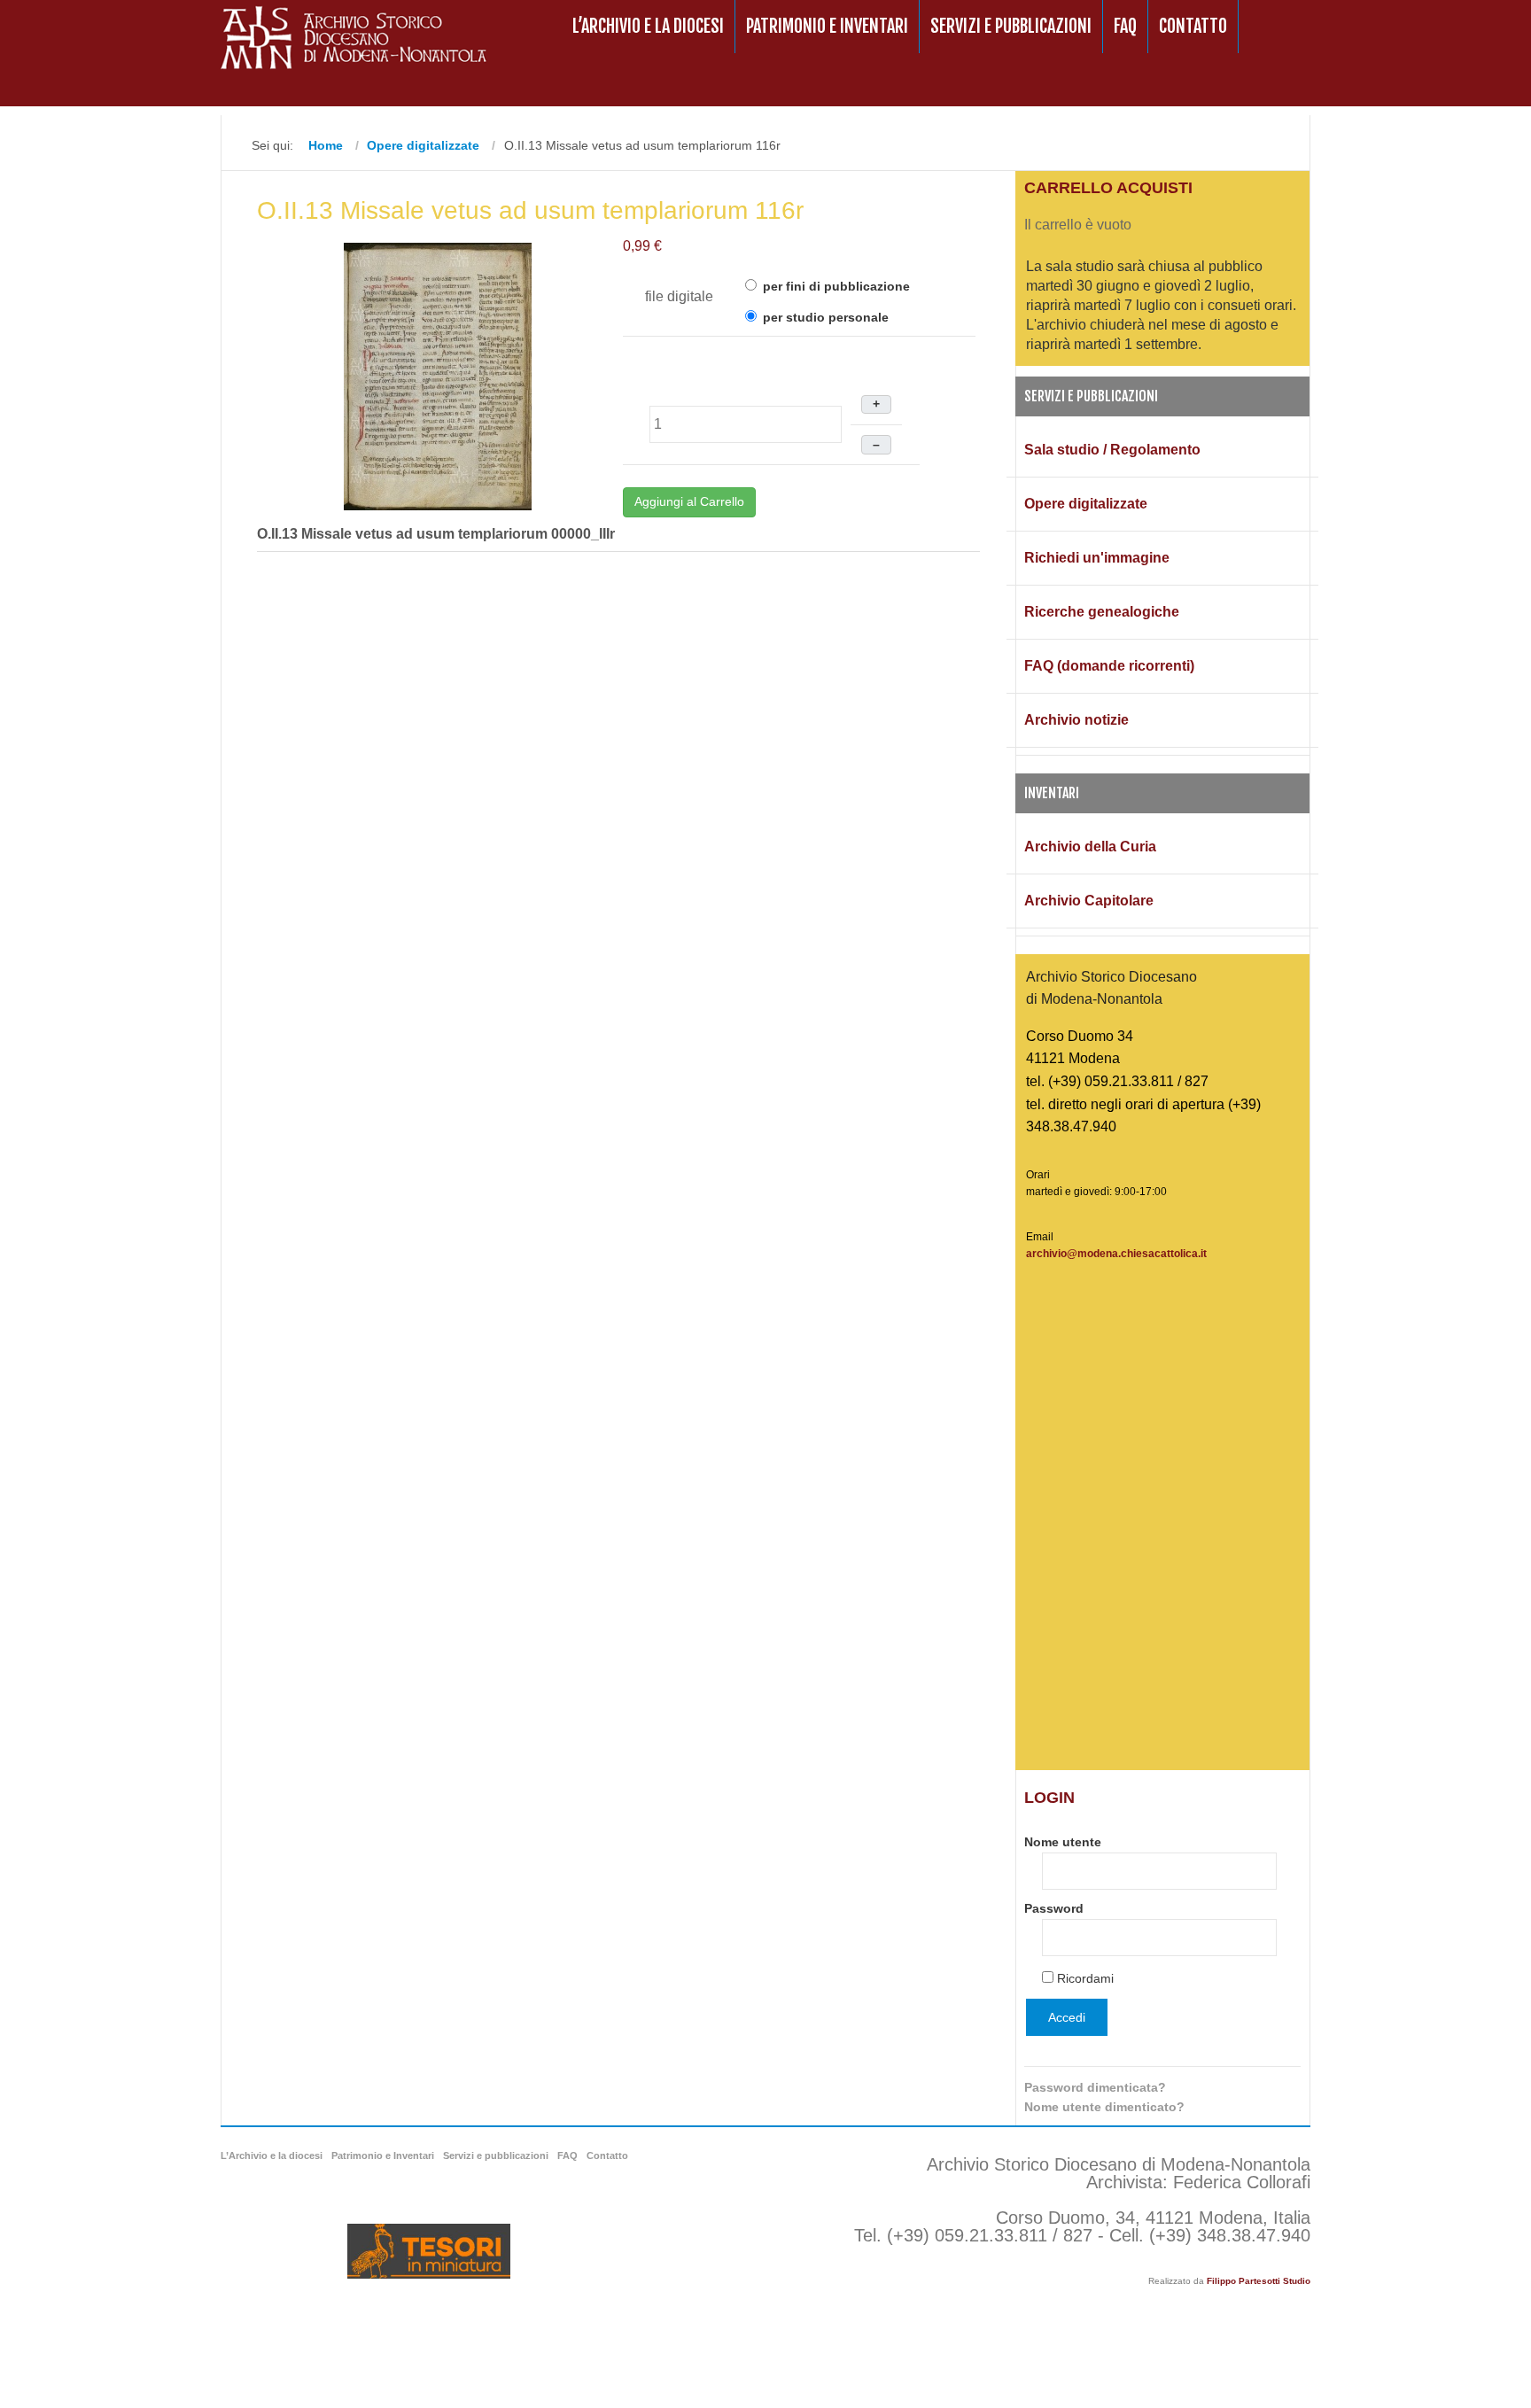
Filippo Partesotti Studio (1259, 2281)
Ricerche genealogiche (1102, 612)
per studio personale (824, 317)
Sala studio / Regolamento (1112, 450)
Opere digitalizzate (1086, 504)
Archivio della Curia (1090, 847)
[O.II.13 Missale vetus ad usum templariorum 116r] (438, 375)
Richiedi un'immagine (1097, 558)
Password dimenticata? (1095, 2087)
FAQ (1125, 26)
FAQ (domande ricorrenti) (1109, 666)
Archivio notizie (1076, 720)
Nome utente (1063, 1842)
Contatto (1193, 26)
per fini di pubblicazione (835, 286)
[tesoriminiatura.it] (429, 2251)
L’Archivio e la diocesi (648, 26)
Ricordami (1085, 1978)
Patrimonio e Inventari (827, 26)
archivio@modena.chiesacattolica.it (1116, 1254)
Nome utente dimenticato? (1104, 2107)
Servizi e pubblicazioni (1011, 26)
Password (1054, 1908)
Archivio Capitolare (1089, 901)
